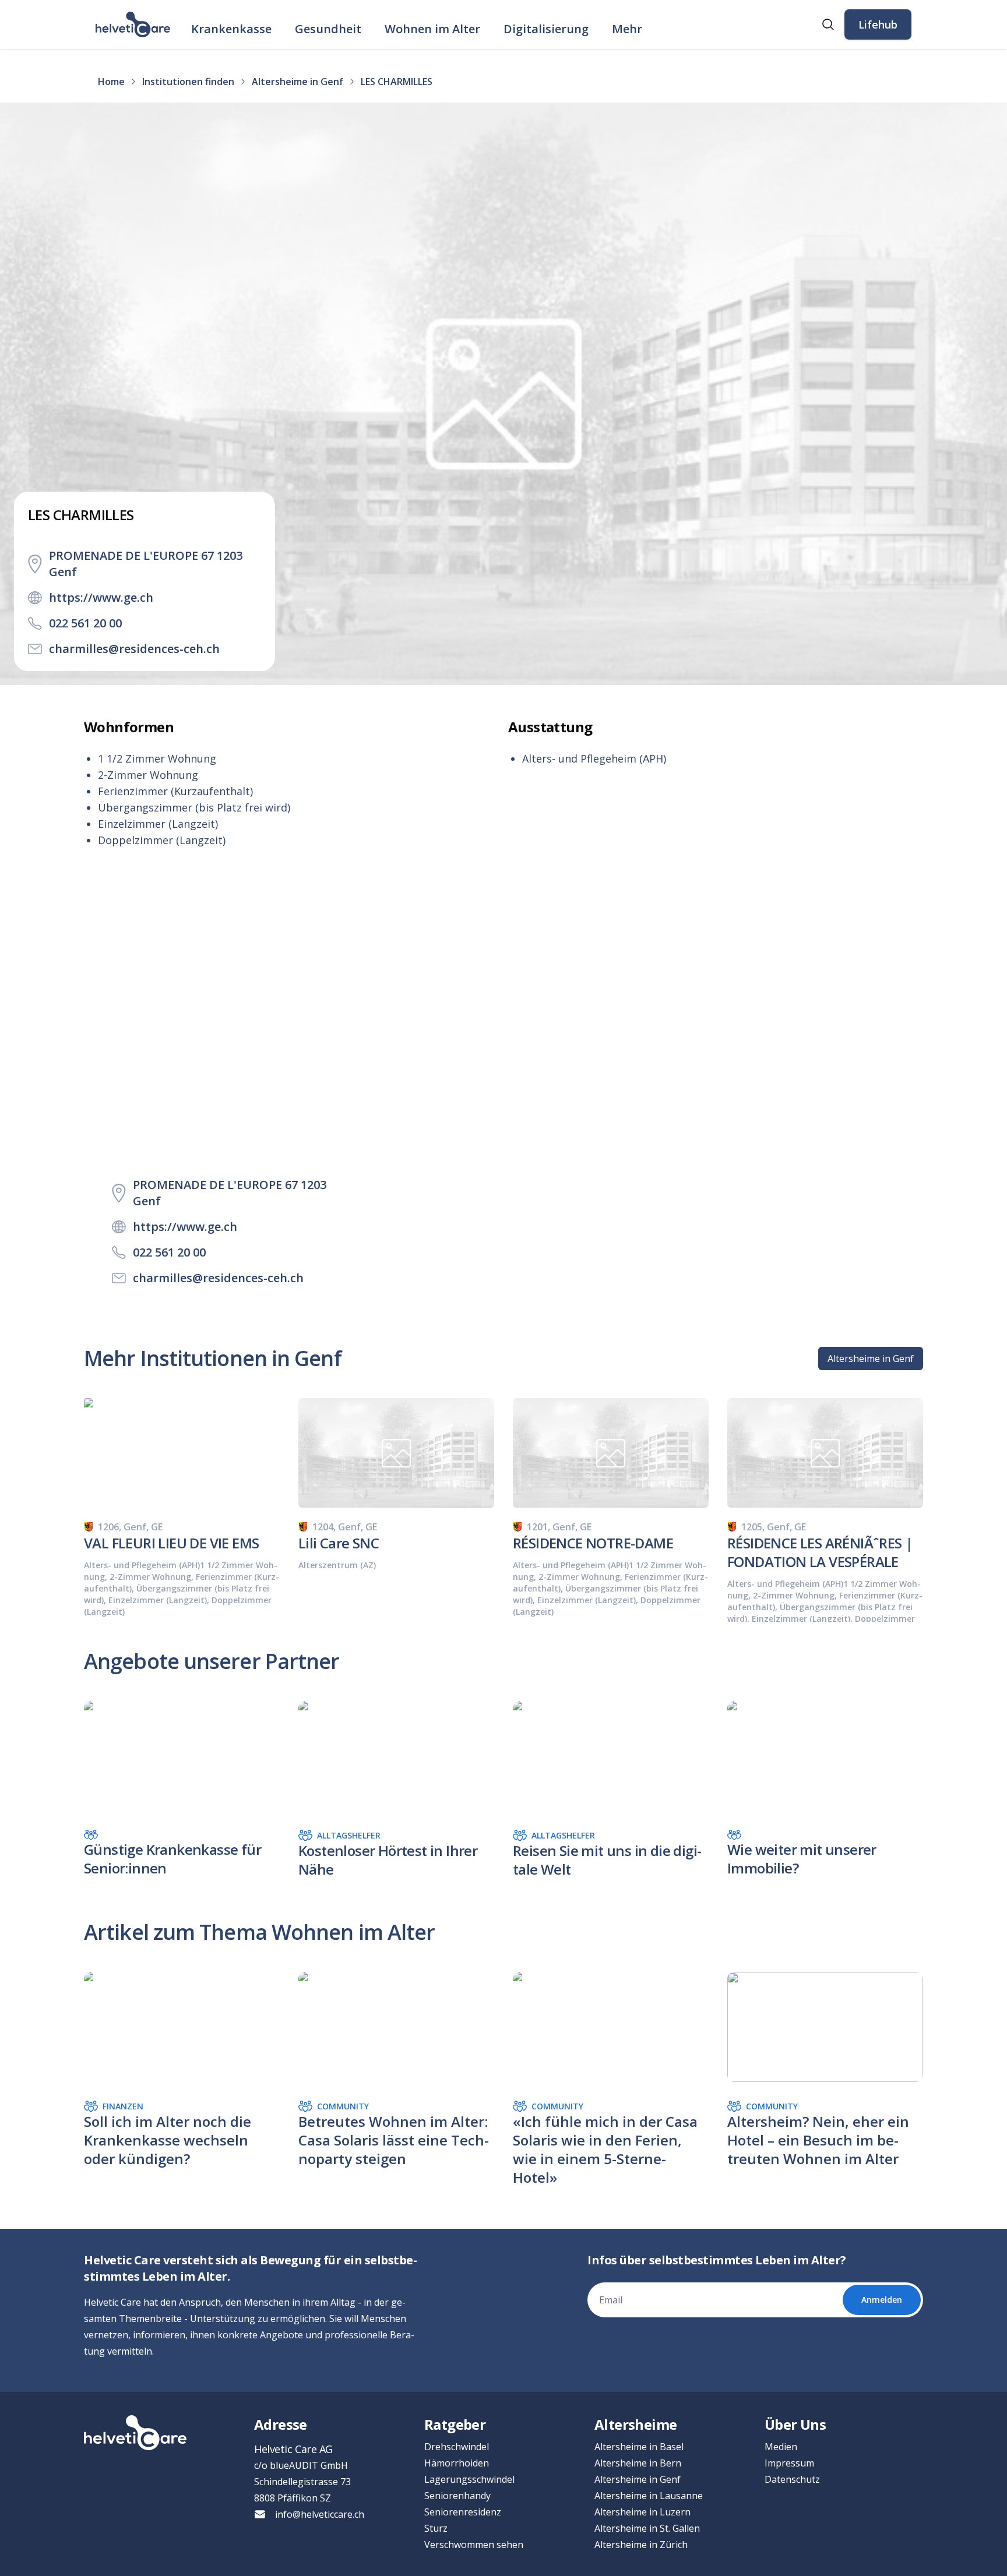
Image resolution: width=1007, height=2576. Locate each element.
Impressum (789, 2463)
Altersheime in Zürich (641, 2545)
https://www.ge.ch (101, 597)
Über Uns (795, 2424)
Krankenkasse (231, 29)
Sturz (436, 2528)
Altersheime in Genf (871, 1358)
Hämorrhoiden (457, 2463)
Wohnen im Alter (432, 29)
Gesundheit (328, 29)
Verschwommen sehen (474, 2545)
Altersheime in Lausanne (649, 2496)
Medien (781, 2447)
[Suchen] (828, 24)
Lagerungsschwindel (469, 2479)
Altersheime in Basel (639, 2447)
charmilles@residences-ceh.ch (134, 649)
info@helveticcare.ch (320, 2514)
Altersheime (635, 2424)
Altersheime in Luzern (642, 2512)
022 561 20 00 (85, 623)
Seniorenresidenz (463, 2512)
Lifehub (878, 24)
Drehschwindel (457, 2447)
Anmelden (882, 2300)
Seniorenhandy (457, 2496)
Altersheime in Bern (638, 2463)
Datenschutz (792, 2479)
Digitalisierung (546, 29)
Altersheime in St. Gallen (647, 2528)
